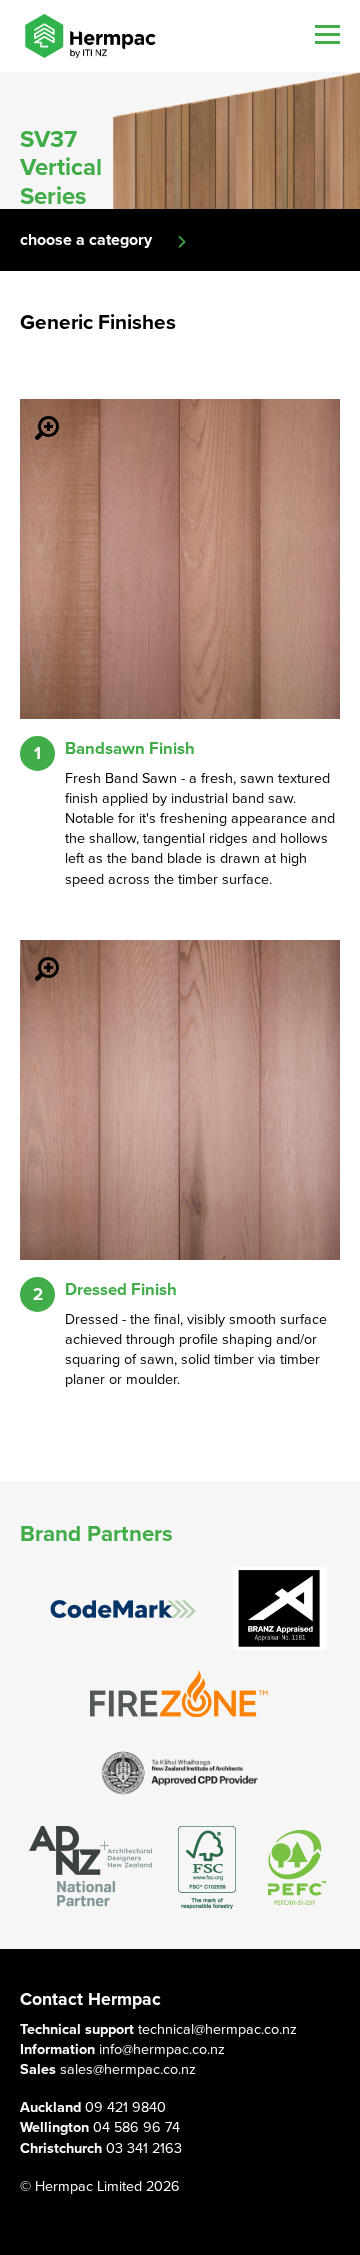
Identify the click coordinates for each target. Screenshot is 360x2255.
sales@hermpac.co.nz (128, 2069)
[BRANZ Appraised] (280, 1608)
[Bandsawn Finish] (35, 414)
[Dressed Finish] (35, 955)
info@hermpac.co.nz (162, 2049)
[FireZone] (180, 1693)
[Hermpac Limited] (90, 36)
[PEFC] (297, 1867)
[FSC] (207, 1867)
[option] (180, 140)
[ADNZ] (90, 1867)
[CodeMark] (123, 1609)
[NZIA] (180, 1771)
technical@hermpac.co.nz (217, 2029)
